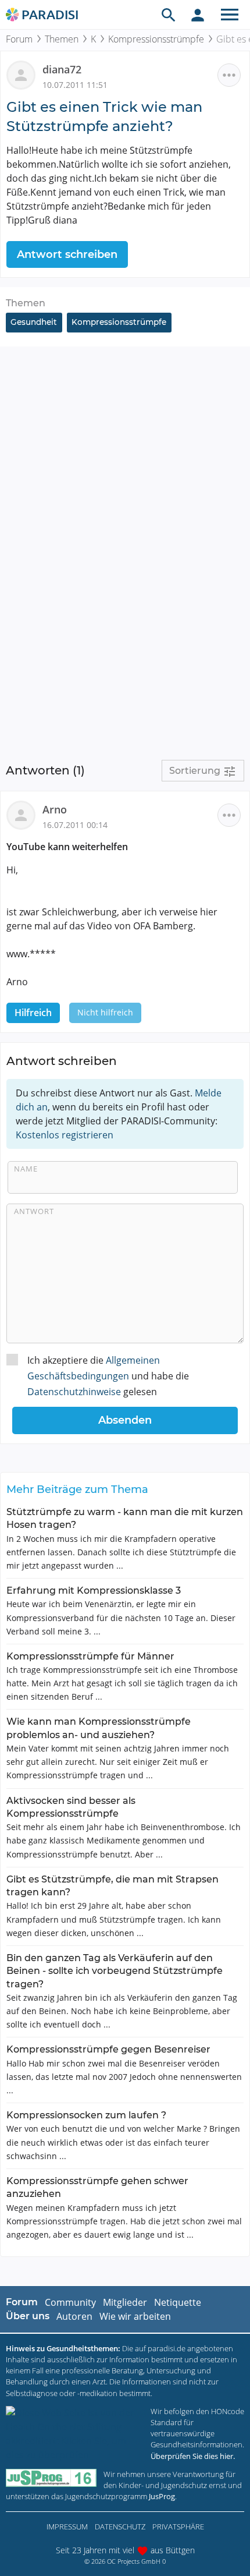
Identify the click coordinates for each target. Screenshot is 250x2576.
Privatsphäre (178, 2527)
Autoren (74, 2316)
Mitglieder (125, 2302)
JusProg (162, 2496)
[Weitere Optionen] (229, 75)
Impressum (67, 2527)
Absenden (125, 1420)
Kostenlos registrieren (65, 1135)
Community (70, 2302)
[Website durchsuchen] (169, 15)
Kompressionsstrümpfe (156, 39)
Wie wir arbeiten (135, 2316)
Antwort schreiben (67, 254)
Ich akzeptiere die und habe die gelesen (108, 1376)
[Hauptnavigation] (230, 15)
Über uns (28, 2316)
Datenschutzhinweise (74, 1392)
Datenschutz (120, 2527)
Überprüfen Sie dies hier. (193, 2456)
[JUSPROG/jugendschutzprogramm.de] (51, 2478)
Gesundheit (34, 322)
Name (26, 1169)
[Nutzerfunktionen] (198, 15)
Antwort (34, 1211)
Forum (19, 39)
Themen (62, 39)
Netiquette (178, 2302)
